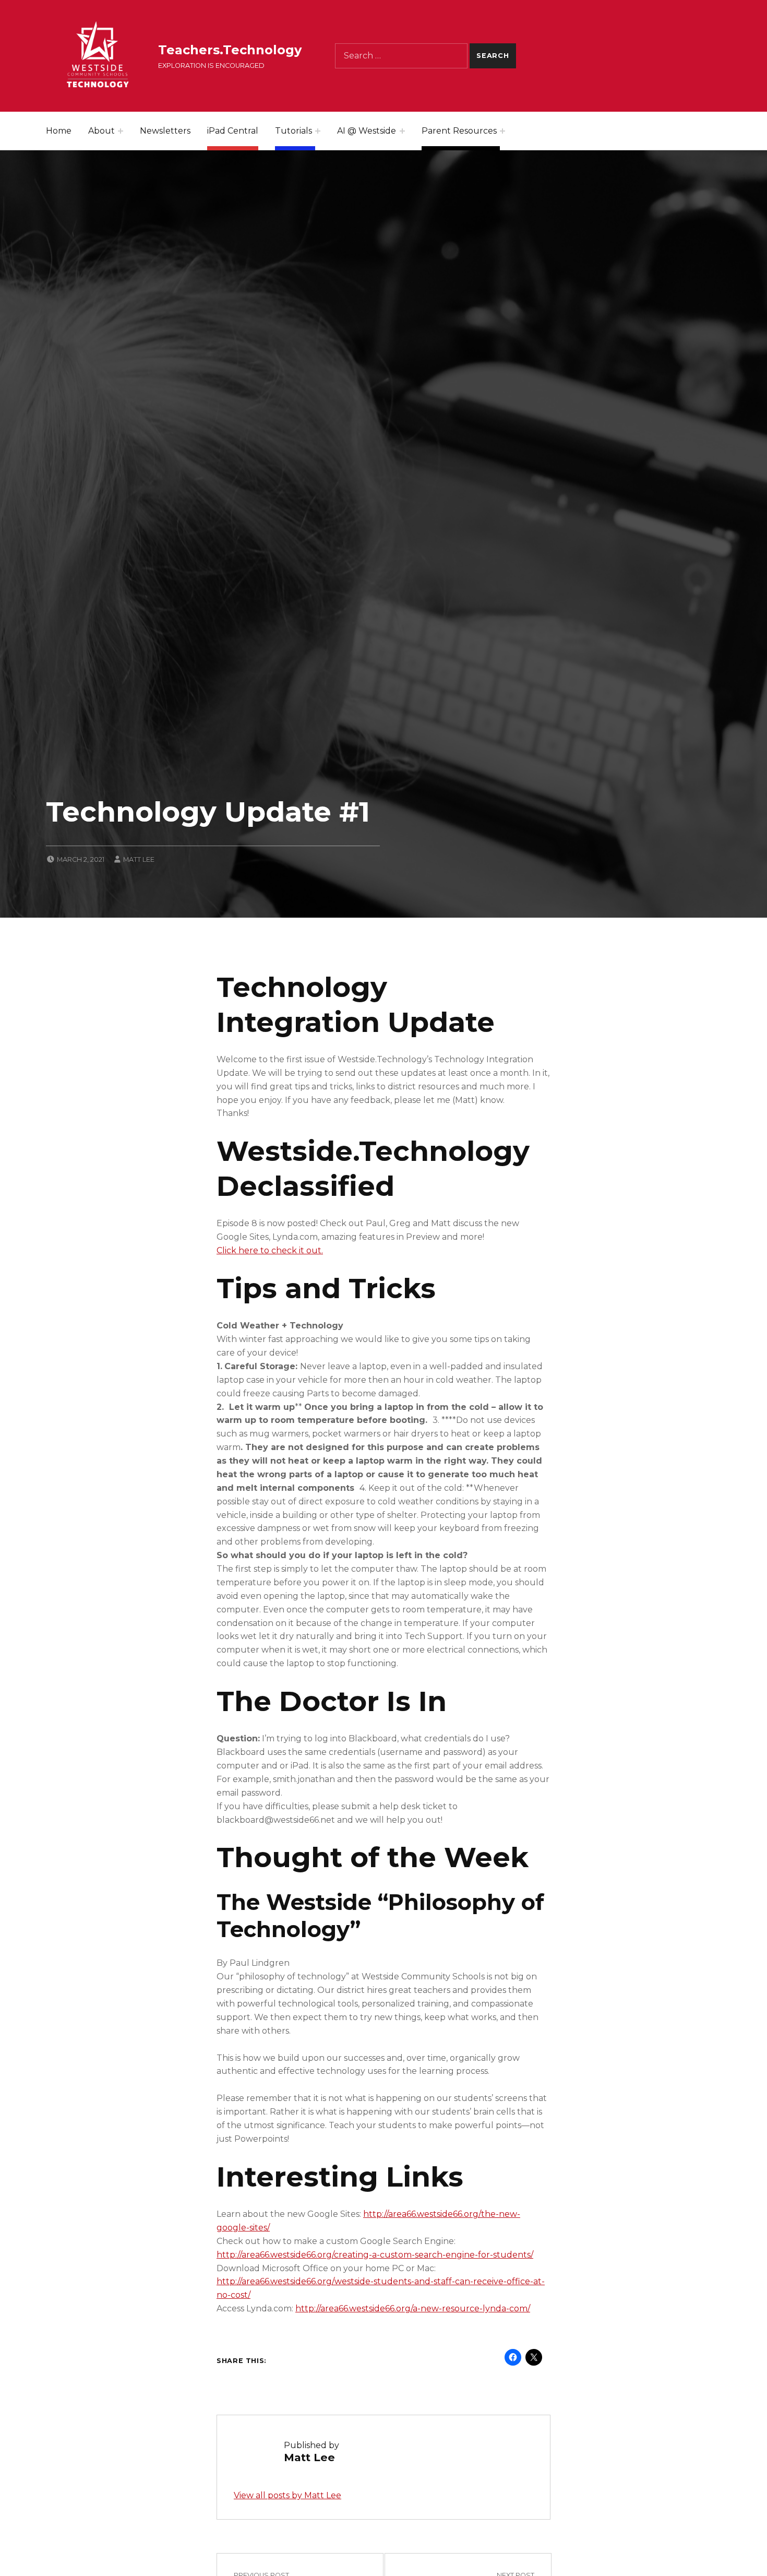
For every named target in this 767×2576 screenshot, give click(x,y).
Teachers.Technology (230, 50)
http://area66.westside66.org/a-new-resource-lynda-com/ (413, 2308)
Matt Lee (139, 859)
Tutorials (293, 131)
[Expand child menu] (121, 131)
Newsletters (165, 131)
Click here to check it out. (270, 1250)
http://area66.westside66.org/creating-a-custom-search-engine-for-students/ (375, 2255)
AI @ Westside (367, 131)
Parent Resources (459, 131)
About (101, 131)
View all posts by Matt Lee (287, 2495)
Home (59, 131)
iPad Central (233, 131)
